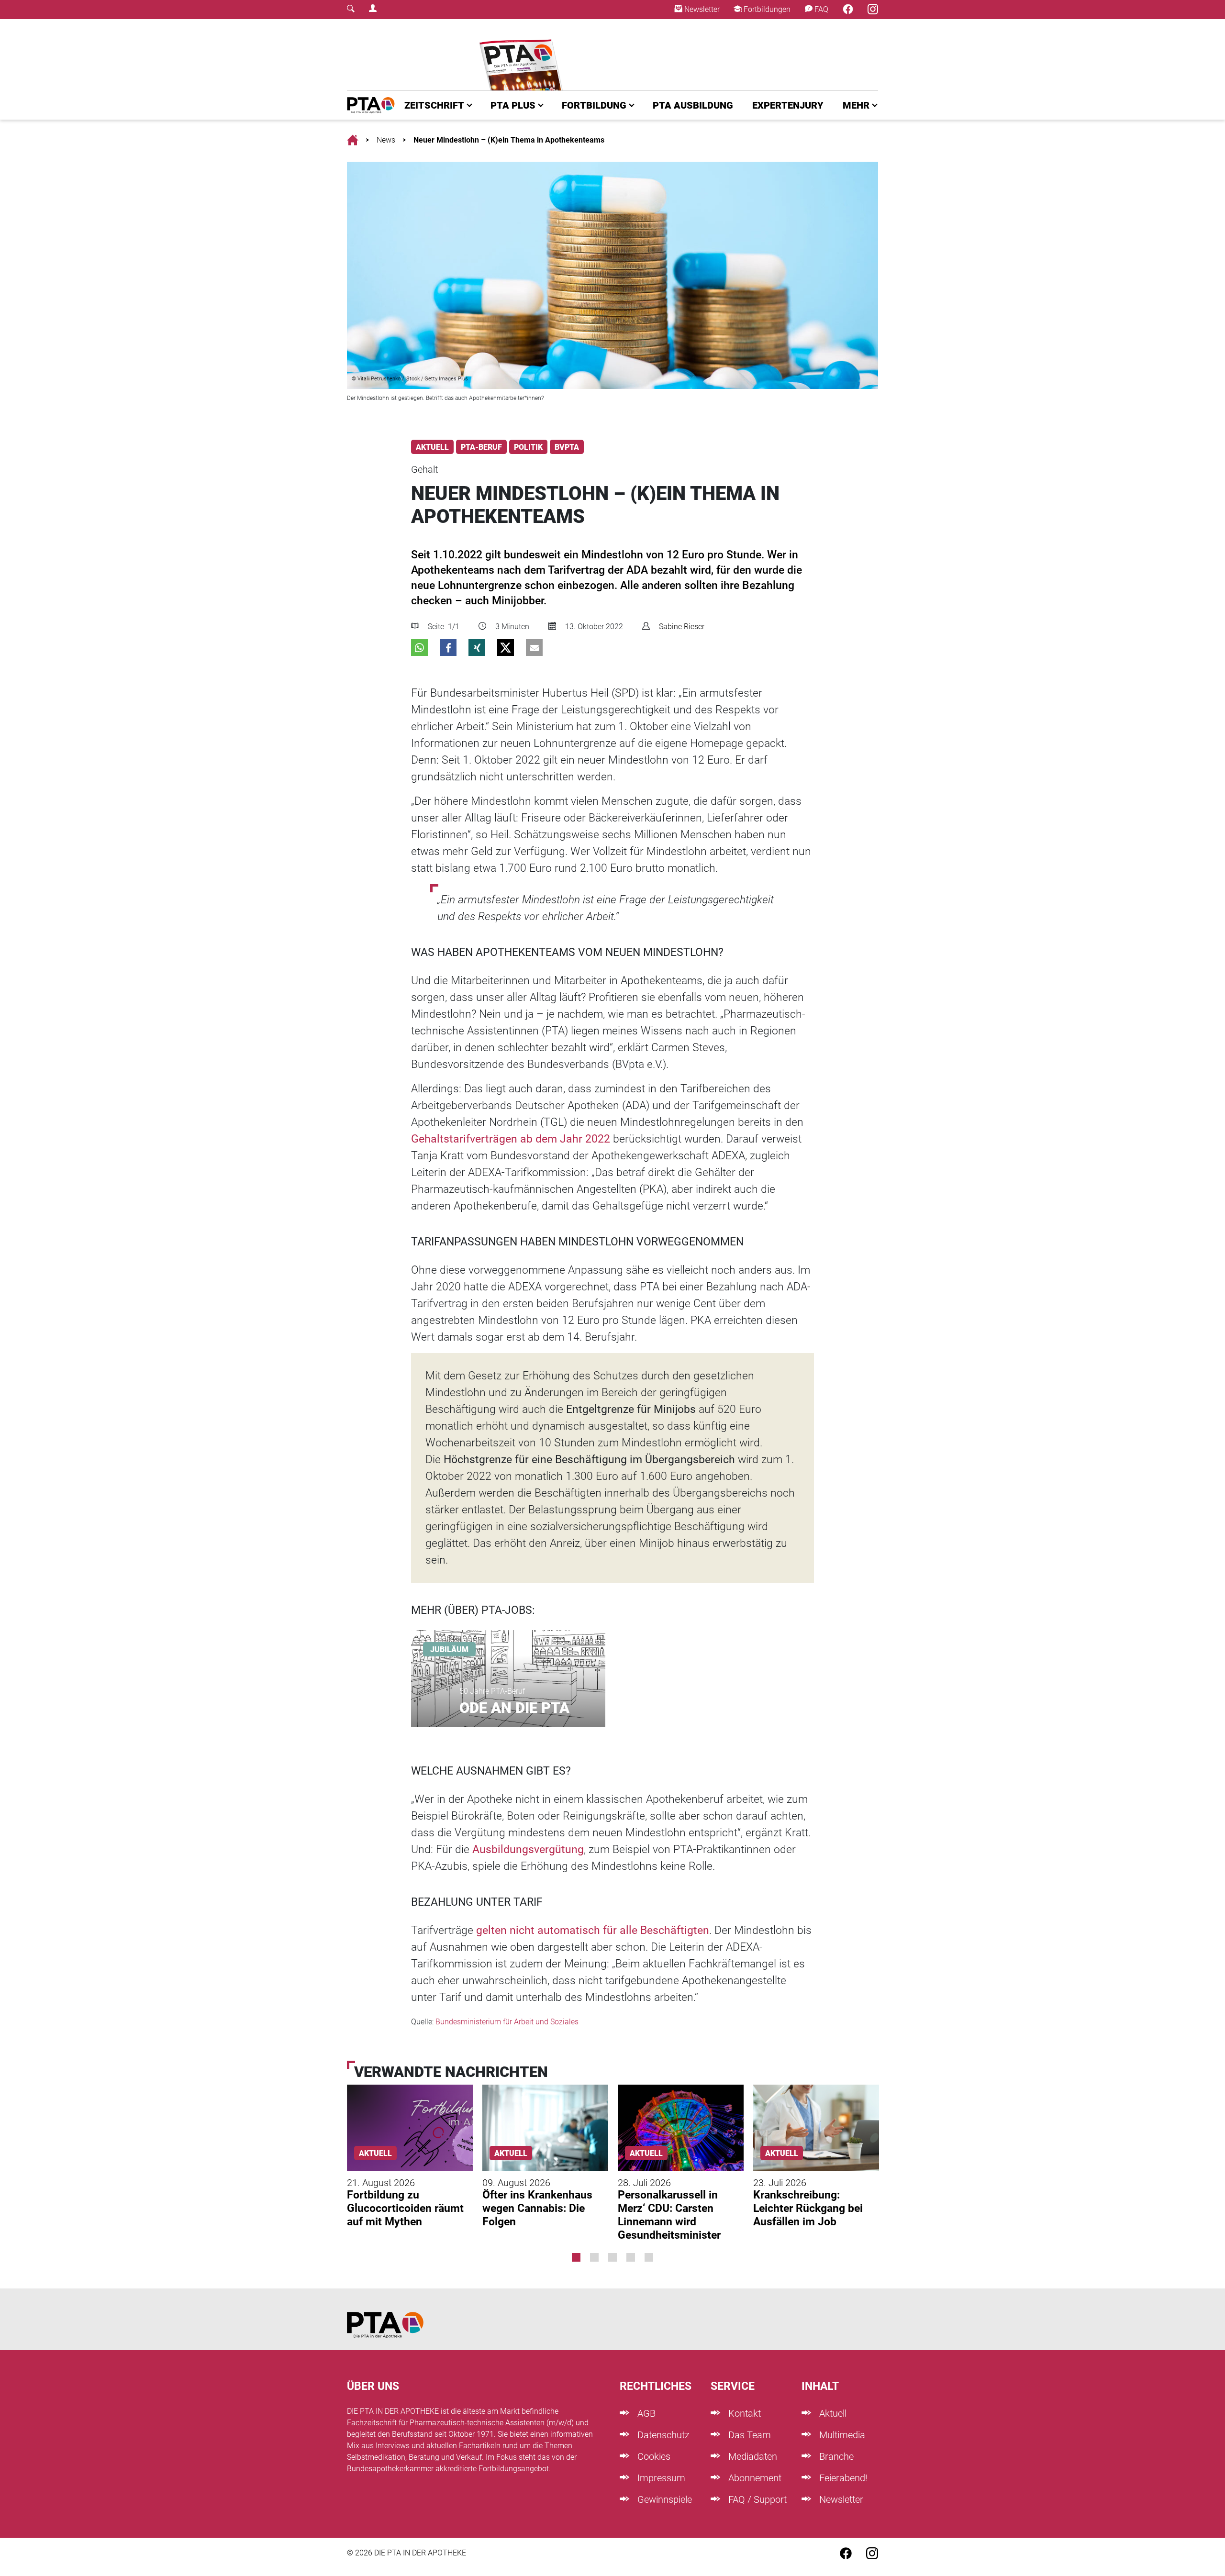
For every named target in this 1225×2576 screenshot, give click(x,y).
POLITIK (528, 447)
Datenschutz (662, 2435)
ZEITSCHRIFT (434, 105)
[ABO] (523, 55)
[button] (419, 648)
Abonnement (754, 2478)
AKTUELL (432, 447)
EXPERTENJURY (788, 105)
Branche (835, 2456)
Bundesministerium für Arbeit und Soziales (507, 2022)
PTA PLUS (513, 105)
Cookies (653, 2456)
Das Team (748, 2435)
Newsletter (701, 9)
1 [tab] (576, 2257)
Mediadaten (752, 2456)
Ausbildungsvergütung (528, 1849)
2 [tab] (594, 2257)
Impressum (660, 2478)
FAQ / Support (756, 2499)
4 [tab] (631, 2257)
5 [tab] (649, 2257)
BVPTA (567, 447)
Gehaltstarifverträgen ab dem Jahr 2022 (511, 1139)
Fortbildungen (766, 9)
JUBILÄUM (449, 1649)
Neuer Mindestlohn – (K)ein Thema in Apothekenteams (509, 140)
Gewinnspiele (663, 2499)
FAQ (820, 9)
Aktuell (832, 2413)
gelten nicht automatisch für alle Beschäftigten (593, 1930)
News (386, 140)
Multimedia (841, 2435)
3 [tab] (612, 2257)
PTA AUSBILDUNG (693, 105)
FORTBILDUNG (594, 105)
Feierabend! (842, 2478)
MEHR (856, 105)
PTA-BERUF (481, 447)
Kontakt (743, 2413)
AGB (645, 2413)
